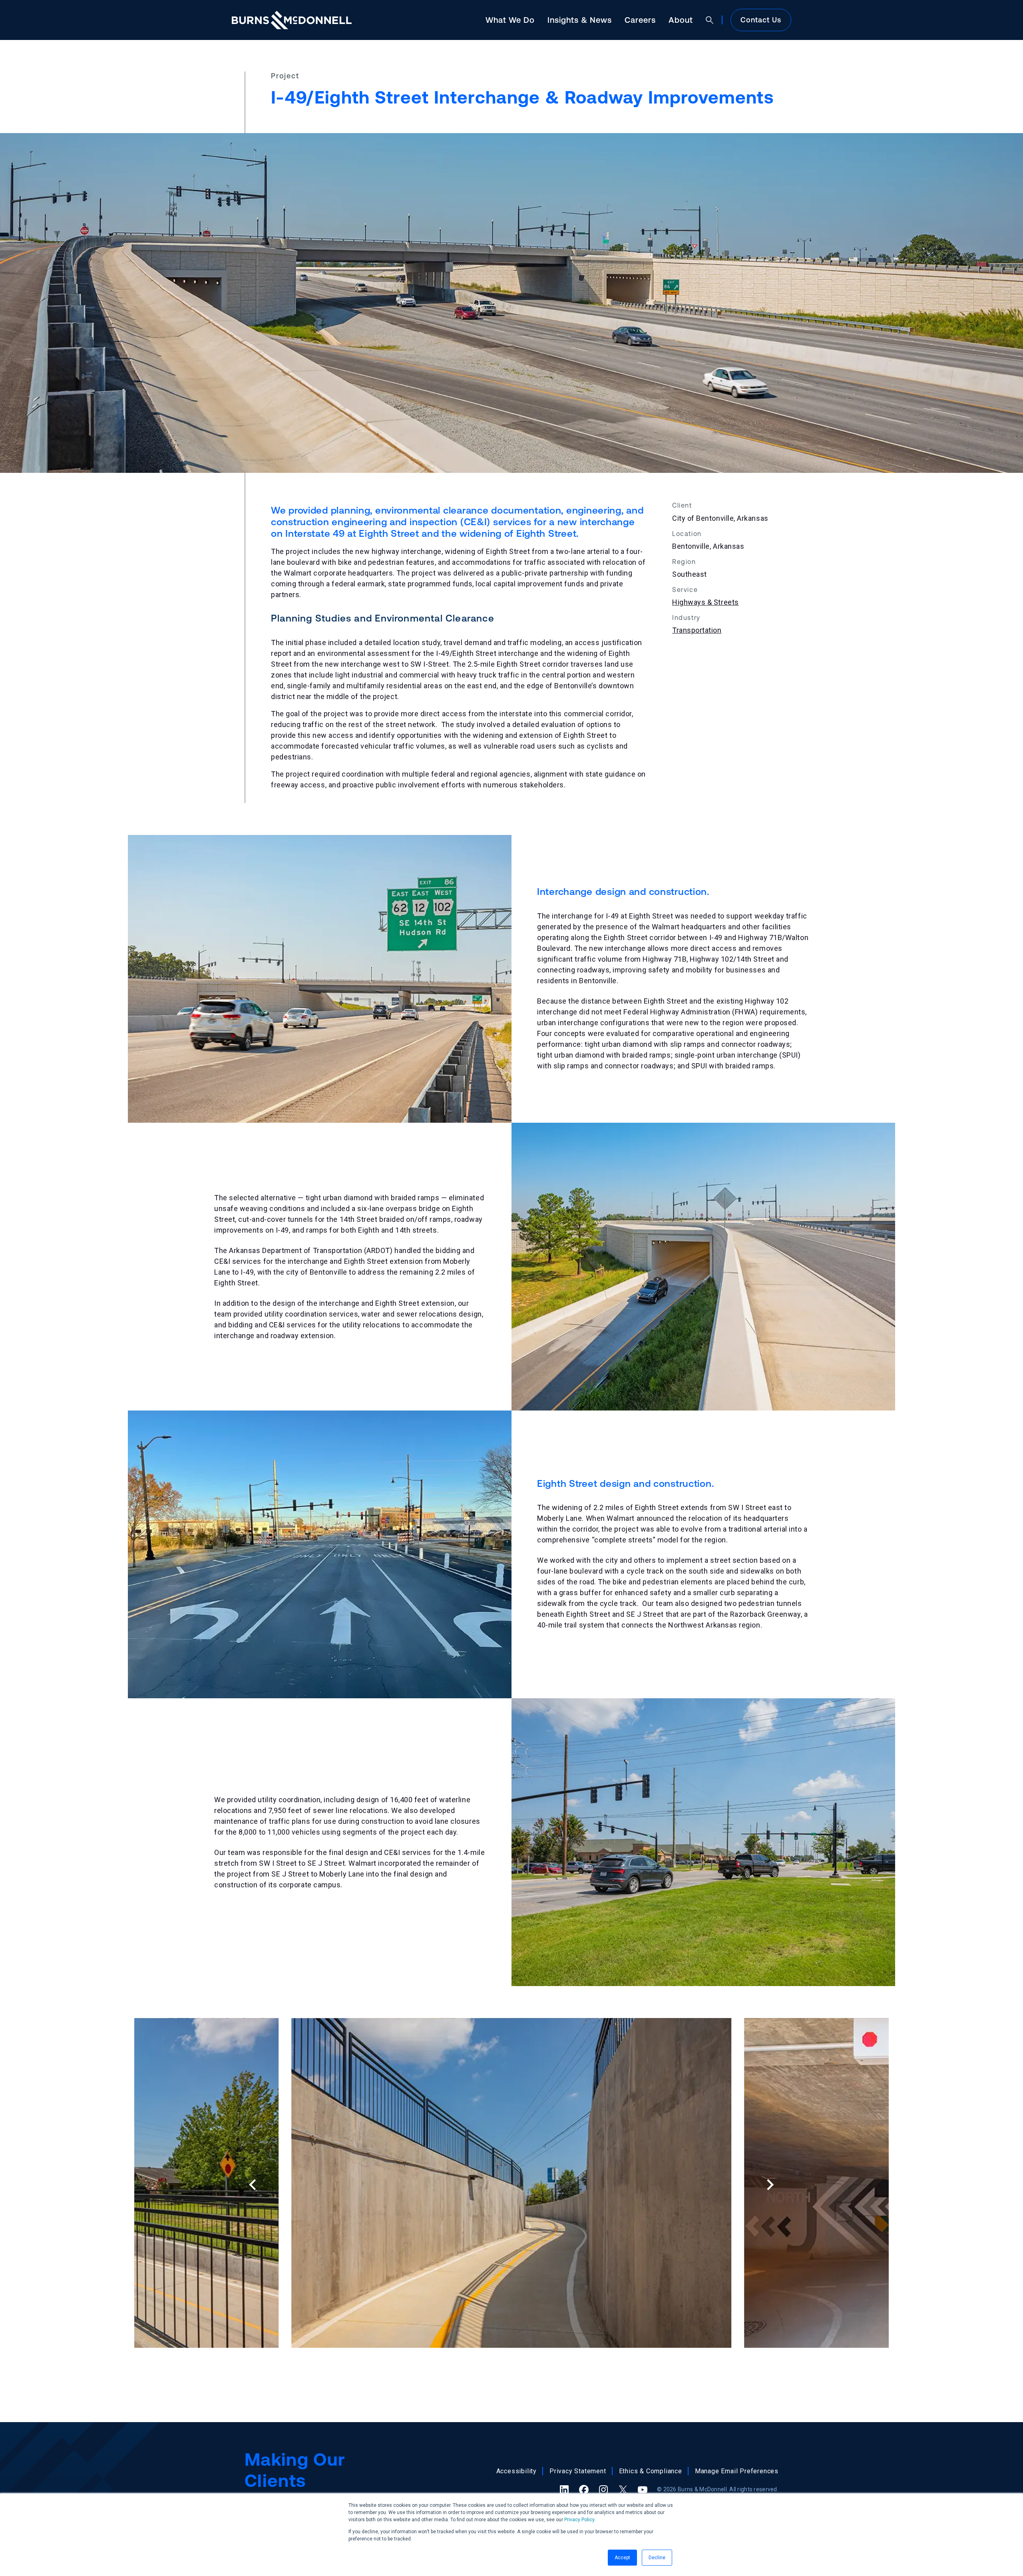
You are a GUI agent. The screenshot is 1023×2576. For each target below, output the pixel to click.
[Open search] (710, 20)
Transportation (697, 630)
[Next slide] (769, 2185)
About (681, 20)
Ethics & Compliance (651, 2471)
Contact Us (761, 20)
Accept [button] (622, 2558)
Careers (640, 20)
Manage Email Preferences (737, 2471)
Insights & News (580, 20)
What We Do (510, 20)
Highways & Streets (706, 602)
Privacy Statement (578, 2471)
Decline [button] (657, 2558)
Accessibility (516, 2471)
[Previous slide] (253, 2185)
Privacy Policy (579, 2520)
